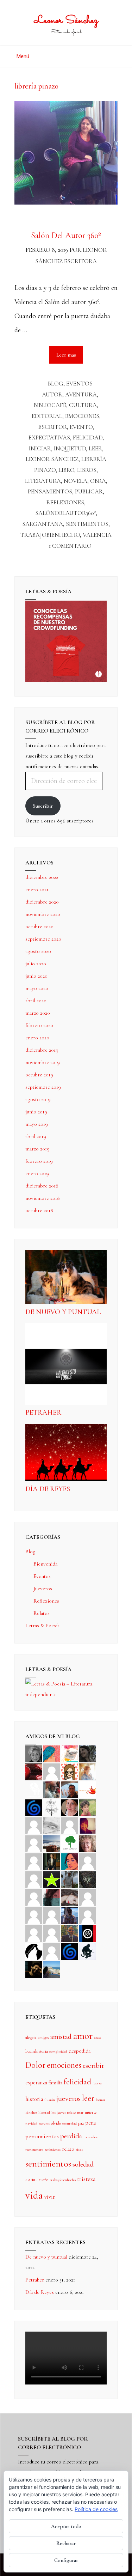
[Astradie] (88, 1933)
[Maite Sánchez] (34, 1825)
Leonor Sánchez (66, 21)
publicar (89, 491)
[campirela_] (88, 1771)
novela (76, 481)
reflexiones (65, 502)
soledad (83, 2164)
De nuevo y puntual (63, 1312)
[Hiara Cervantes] (88, 1753)
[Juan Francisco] (70, 1933)
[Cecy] (52, 1753)
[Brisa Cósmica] (52, 1861)
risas (79, 2149)
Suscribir (43, 806)
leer (95, 448)
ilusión (50, 2100)
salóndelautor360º (65, 513)
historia (34, 2099)
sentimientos (87, 524)
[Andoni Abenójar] (88, 1825)
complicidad (58, 2051)
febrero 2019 (39, 1161)
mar (80, 2112)
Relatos (42, 1613)
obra (98, 481)
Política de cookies (96, 2509)
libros (87, 470)
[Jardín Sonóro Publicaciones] (70, 1843)
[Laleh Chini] (34, 1753)
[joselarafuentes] (70, 1879)
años (98, 2038)
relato (68, 2149)
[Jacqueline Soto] (70, 1807)
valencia (97, 535)
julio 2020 (36, 964)
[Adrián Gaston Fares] (88, 1807)
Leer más (70, 352)
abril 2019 (36, 1136)
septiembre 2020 (43, 939)
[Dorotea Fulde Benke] (88, 1843)
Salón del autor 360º (66, 235)
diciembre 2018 (42, 1186)
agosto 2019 (38, 1099)
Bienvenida (45, 1564)
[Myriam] (34, 1915)
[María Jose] (70, 1825)
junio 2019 (36, 1112)
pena (90, 2123)
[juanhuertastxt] (88, 1951)
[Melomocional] (52, 1969)
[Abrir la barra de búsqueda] (116, 54)
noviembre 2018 (43, 1198)
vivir (50, 2197)
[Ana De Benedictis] (34, 1843)
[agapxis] (88, 1897)
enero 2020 (37, 1038)
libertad (44, 2112)
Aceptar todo (66, 2526)
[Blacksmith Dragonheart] (52, 1825)
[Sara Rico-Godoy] (70, 1861)
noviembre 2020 (43, 914)
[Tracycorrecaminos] (88, 1861)
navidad (31, 2123)
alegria (31, 2037)
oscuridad (70, 2123)
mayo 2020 (37, 988)
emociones (82, 416)
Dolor (35, 2065)
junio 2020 (36, 976)
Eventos (79, 384)
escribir (93, 2065)
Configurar (66, 2560)
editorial (47, 416)
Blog (56, 384)
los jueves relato (64, 2112)
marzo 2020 (38, 1013)
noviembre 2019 (43, 1062)
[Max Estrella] (88, 1915)
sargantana (43, 524)
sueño (43, 2180)
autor (52, 394)
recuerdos (90, 2137)
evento (81, 427)
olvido (56, 2123)
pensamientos (50, 491)
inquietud (70, 448)
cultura (83, 405)
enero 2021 (37, 889)
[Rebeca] (70, 1753)
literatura (43, 481)
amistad (61, 2037)
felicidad (88, 438)
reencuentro (34, 2149)
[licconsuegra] (70, 1915)
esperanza (36, 2083)
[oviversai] (88, 1879)
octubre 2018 (39, 1210)
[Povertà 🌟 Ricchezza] (52, 1879)
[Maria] (34, 1933)
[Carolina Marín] (34, 1861)
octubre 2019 (39, 1075)
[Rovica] (70, 1771)
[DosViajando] (34, 1789)
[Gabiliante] (34, 1807)
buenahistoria (37, 2051)
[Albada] (34, 1897)
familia (55, 2083)
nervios (44, 2123)
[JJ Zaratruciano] (34, 1969)
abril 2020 (36, 1001)
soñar (31, 2179)
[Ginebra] (52, 1807)
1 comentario (70, 546)
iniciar (40, 448)
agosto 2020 (38, 951)
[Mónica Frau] (34, 1771)
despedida (80, 2051)
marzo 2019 (37, 1149)
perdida (71, 2136)
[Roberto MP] (52, 1789)
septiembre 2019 (43, 1087)
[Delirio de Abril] (88, 1789)
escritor (53, 427)
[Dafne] (52, 1915)
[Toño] (70, 1789)
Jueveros (43, 1588)
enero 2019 (37, 1173)
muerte (91, 2112)
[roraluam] (52, 1897)
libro (66, 470)
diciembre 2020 (42, 902)
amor (83, 2036)
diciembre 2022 (42, 877)
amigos (43, 2037)
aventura (81, 394)
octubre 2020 (39, 926)
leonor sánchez (52, 459)
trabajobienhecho (50, 535)
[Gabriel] (70, 1951)
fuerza (97, 2083)
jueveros (68, 2098)
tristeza (86, 2179)
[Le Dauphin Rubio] (70, 1897)
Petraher (43, 1412)
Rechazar (66, 2543)
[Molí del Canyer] (34, 1879)
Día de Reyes (48, 1489)
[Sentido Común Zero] (52, 1771)
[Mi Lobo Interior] (34, 1951)
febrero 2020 (39, 1025)
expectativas (49, 438)
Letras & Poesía (42, 1626)
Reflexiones (46, 1601)
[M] (52, 1951)
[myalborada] (52, 1843)
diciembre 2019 (42, 1050)
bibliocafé (50, 405)
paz (81, 2123)
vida (34, 2195)
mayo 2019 (37, 1124)
